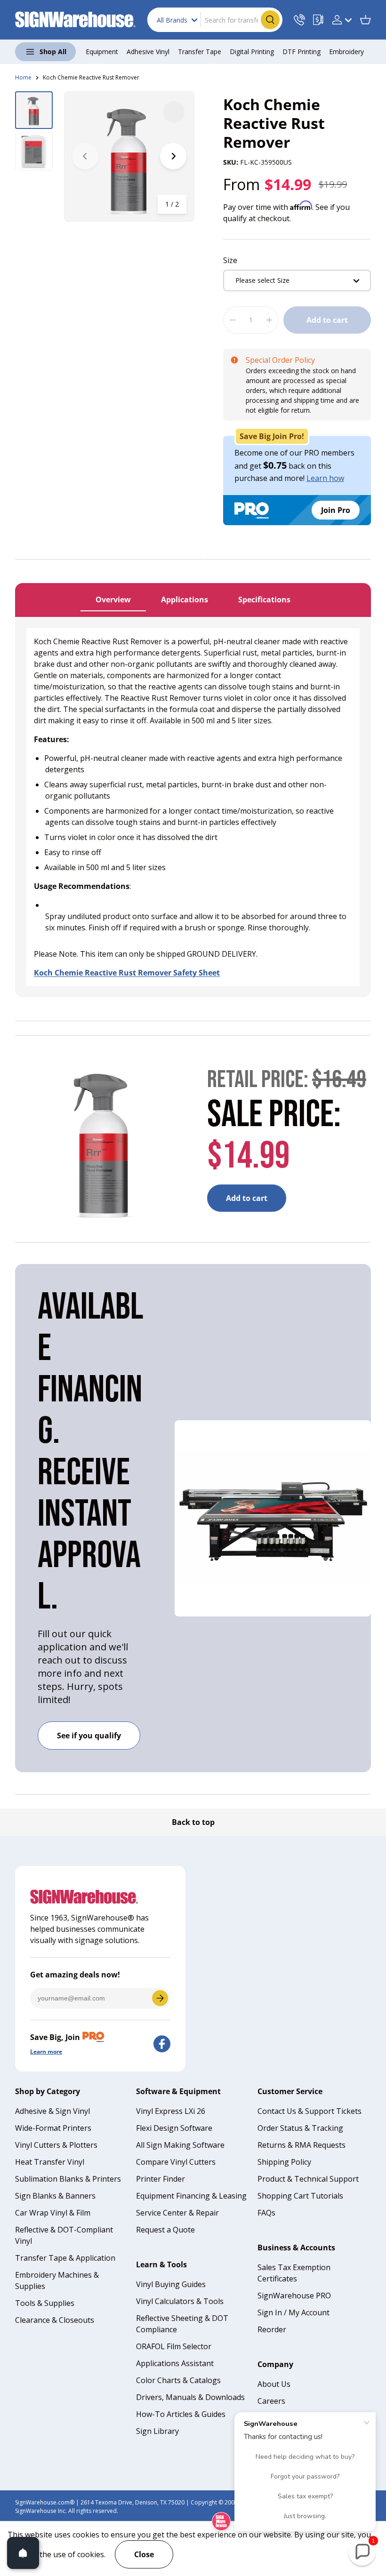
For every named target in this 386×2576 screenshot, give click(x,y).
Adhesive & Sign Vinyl (52, 2111)
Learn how (325, 478)
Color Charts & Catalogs (178, 2380)
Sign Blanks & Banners (55, 2196)
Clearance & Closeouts (55, 2320)
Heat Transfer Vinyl (50, 2162)
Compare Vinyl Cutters (176, 2162)
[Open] (23, 2553)
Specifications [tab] (264, 600)
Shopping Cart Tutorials (300, 2196)
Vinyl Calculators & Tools (180, 2301)
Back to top (193, 1822)
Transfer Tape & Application (65, 2258)
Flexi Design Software (174, 2128)
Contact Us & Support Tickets (310, 2111)
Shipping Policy (284, 2162)
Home (23, 77)
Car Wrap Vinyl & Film (53, 2213)
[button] (365, 20)
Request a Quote (165, 2230)
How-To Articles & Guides (181, 2414)
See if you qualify (89, 1736)
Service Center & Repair (177, 2213)
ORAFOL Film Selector (174, 2346)
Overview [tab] (113, 600)
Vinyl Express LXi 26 (171, 2111)
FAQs (266, 2213)
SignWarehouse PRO (294, 2296)
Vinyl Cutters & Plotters (56, 2145)
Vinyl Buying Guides (171, 2284)
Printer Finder (161, 2179)
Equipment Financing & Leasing (191, 2196)
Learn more (46, 2052)
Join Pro (336, 510)
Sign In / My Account (294, 2312)
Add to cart (327, 320)
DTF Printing (302, 52)
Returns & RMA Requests (302, 2145)
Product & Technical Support (308, 2179)
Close (144, 2554)
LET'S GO (160, 1998)
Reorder (272, 2329)
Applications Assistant (175, 2363)
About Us (274, 2384)
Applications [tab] (185, 600)
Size (230, 260)
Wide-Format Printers (53, 2128)
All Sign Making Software (180, 2145)
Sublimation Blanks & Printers (68, 2179)
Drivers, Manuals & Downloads (190, 2397)
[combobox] (215, 20)
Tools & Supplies (45, 2303)
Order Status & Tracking (300, 2128)
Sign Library (157, 2431)
